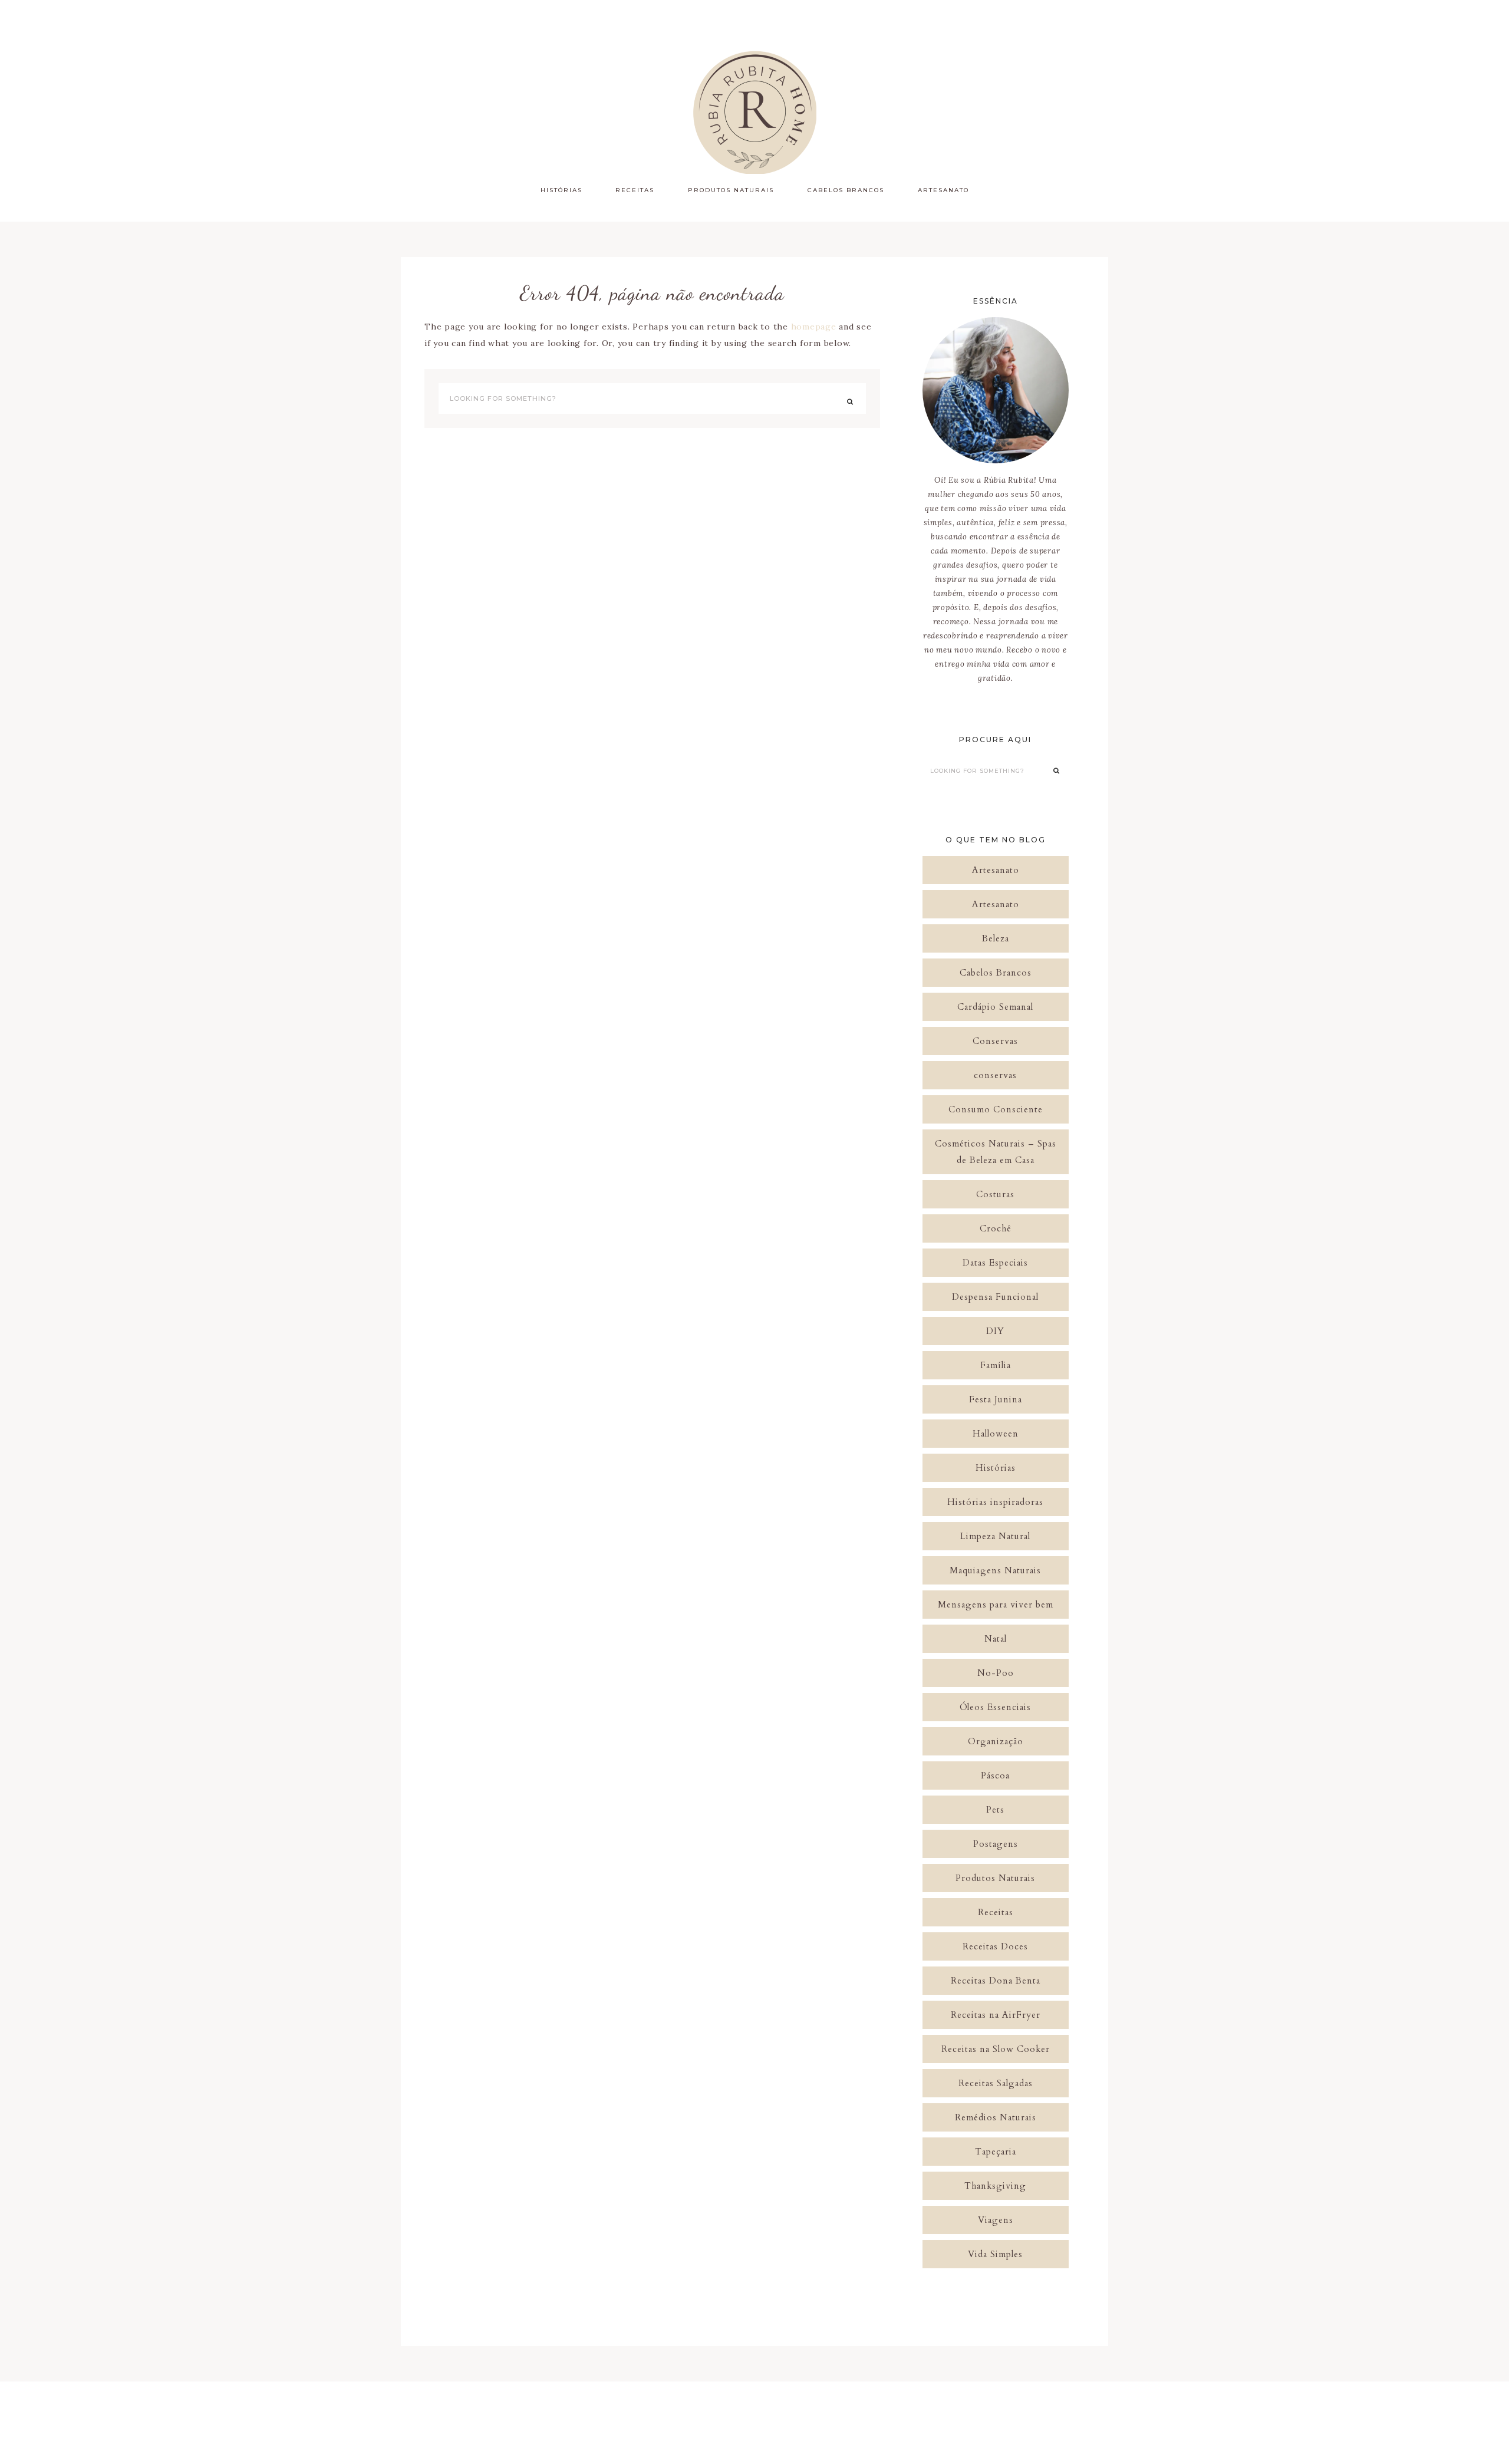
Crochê (996, 1228)
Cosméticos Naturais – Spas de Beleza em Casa (996, 1152)
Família (996, 1365)
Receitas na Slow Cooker (996, 2049)
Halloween (996, 1434)
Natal (996, 1639)
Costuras (995, 1194)
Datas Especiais (995, 1263)
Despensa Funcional (995, 1297)
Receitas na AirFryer (996, 2015)
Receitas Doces (995, 1946)
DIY (995, 1331)
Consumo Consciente (996, 1109)
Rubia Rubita (754, 112)
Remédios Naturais (996, 2117)
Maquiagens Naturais (995, 1570)
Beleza (996, 938)
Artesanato (996, 870)
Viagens (996, 2220)
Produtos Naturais (995, 1878)
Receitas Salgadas (996, 2083)
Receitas (996, 1912)
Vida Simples (995, 2254)
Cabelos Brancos (996, 973)
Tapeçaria (996, 2152)
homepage (814, 327)
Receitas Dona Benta (996, 1981)
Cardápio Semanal (995, 1007)
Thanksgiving (995, 2186)
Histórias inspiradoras (995, 1502)
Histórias (996, 1468)
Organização (996, 1741)
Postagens (996, 1844)
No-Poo (996, 1673)
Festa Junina (996, 1399)
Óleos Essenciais (995, 1707)
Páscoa (995, 1775)
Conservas (995, 1041)
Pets (995, 1810)
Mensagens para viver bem (996, 1605)
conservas (995, 1075)
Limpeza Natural (995, 1536)
